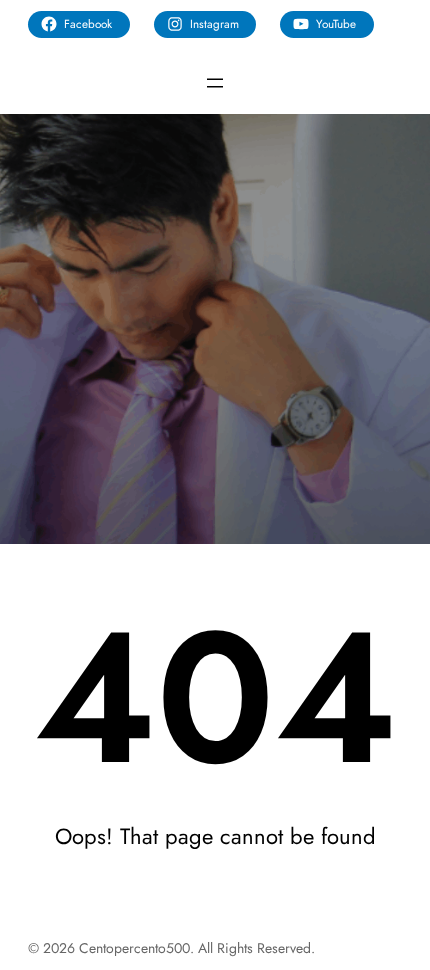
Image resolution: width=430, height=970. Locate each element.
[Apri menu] (215, 83)
